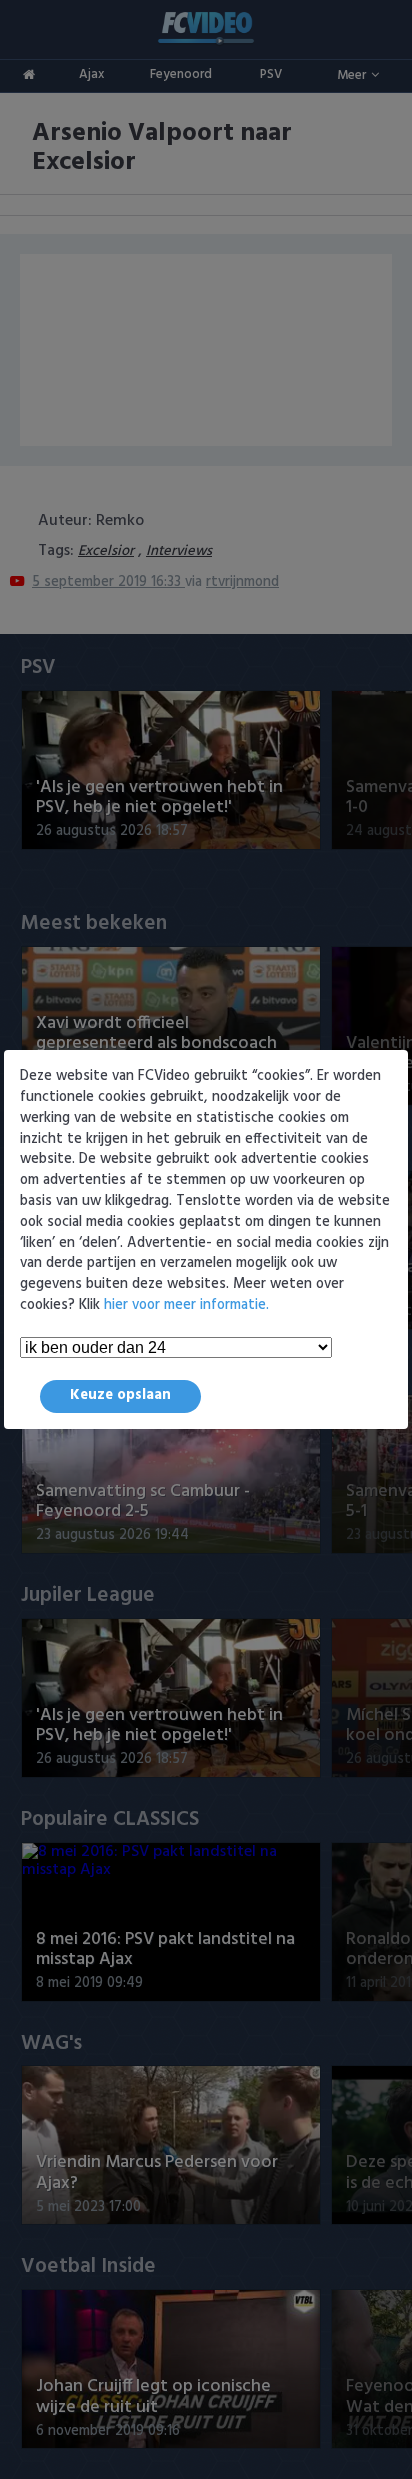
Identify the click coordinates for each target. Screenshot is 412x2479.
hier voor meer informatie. (186, 1305)
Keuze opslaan (120, 1395)
